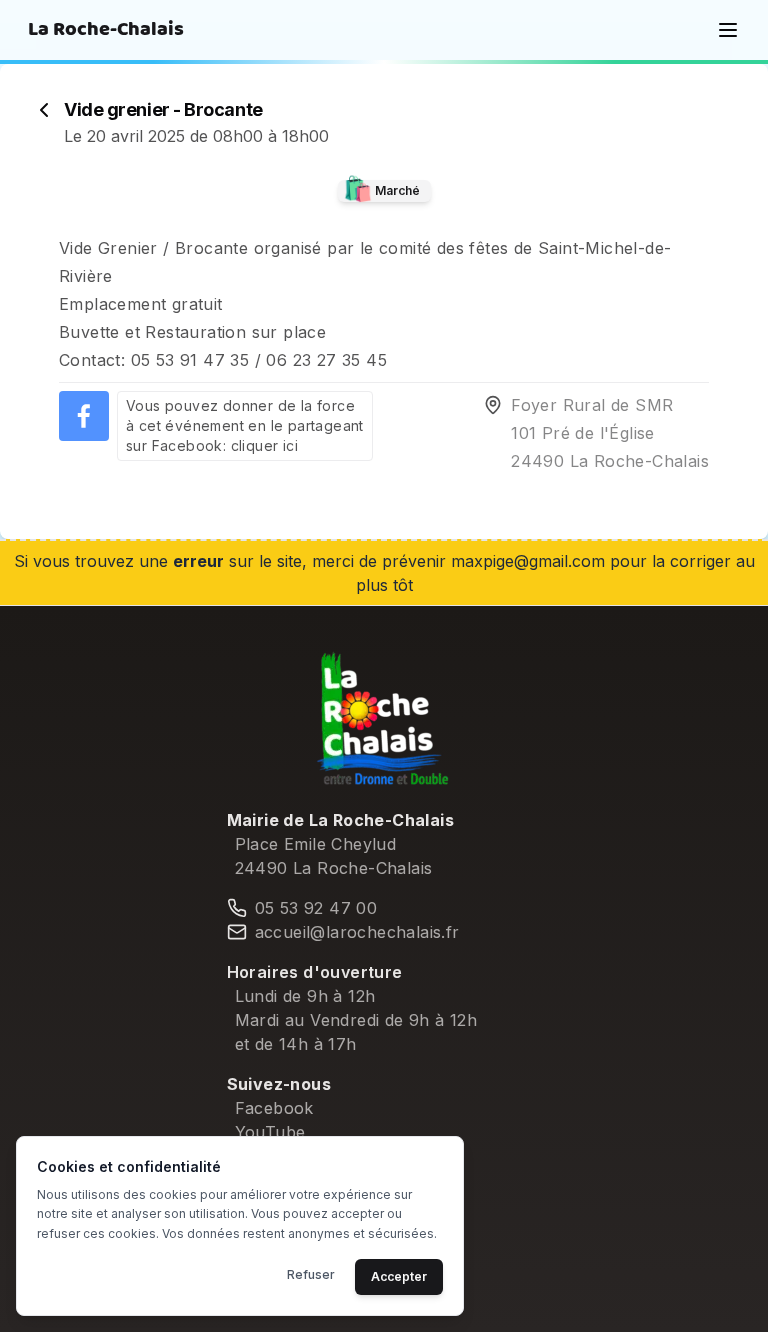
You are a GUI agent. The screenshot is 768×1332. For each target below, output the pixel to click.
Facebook (274, 1108)
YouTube (270, 1132)
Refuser (311, 1274)
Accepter (399, 1276)
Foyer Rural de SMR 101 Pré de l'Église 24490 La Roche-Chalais (610, 433)
